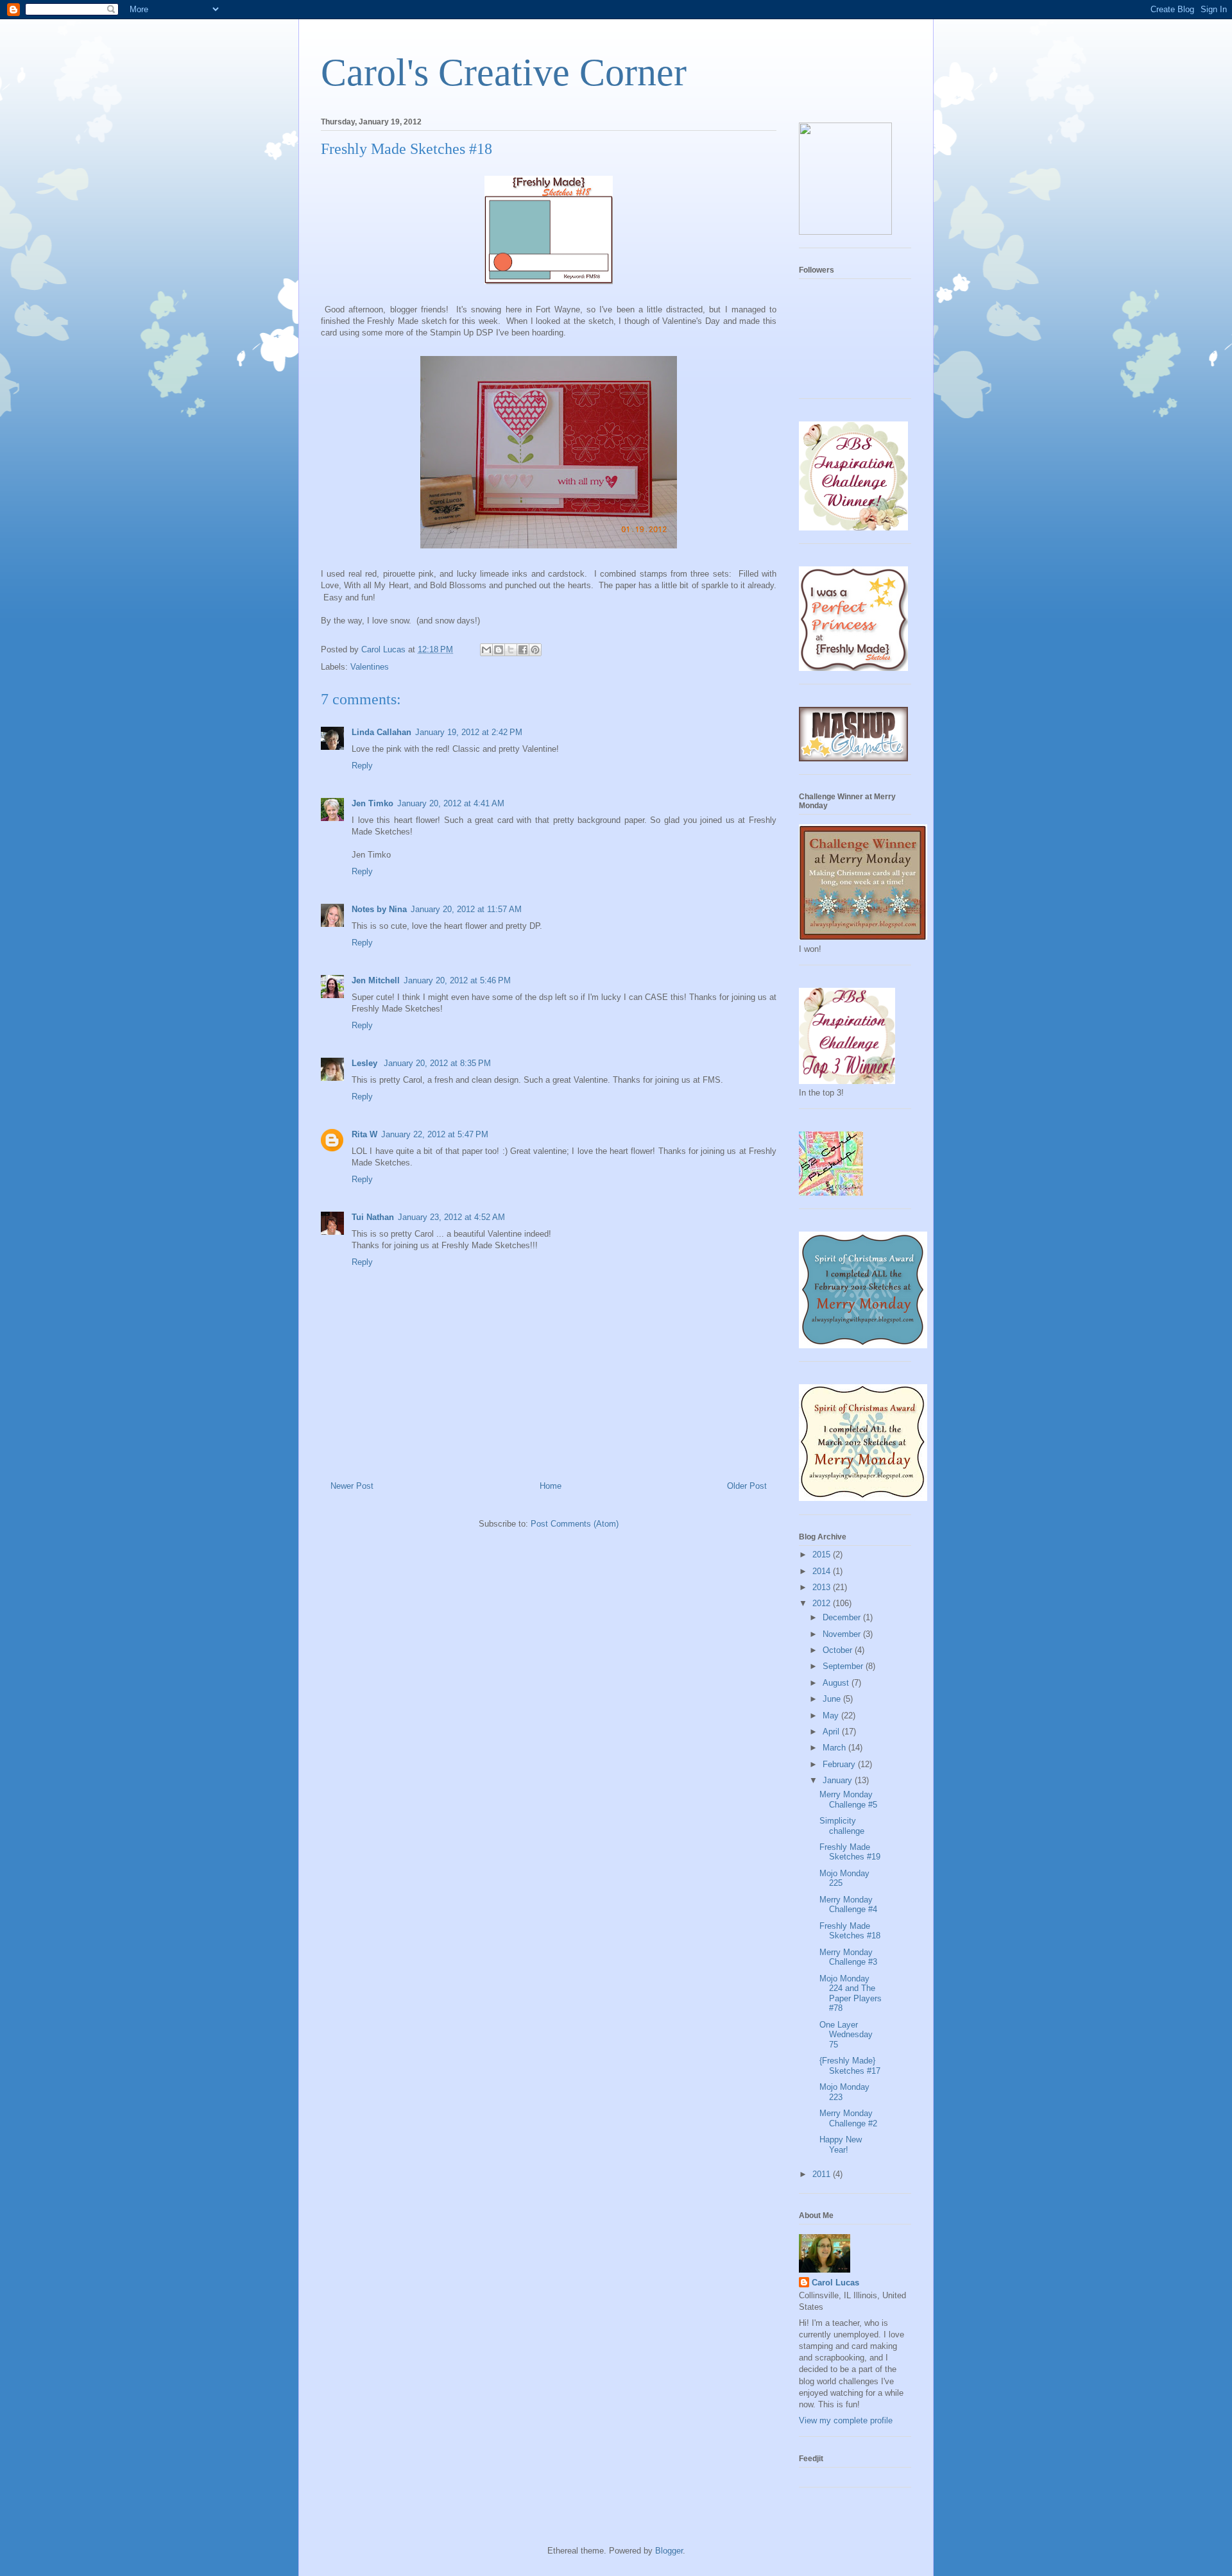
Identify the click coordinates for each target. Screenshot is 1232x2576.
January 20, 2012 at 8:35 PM (437, 1063)
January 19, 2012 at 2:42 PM (469, 732)
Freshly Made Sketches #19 (850, 1852)
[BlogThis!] (499, 650)
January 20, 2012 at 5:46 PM (457, 980)
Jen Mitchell (376, 980)
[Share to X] (511, 650)
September (844, 1666)
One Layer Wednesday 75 (846, 2035)
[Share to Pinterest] (535, 650)
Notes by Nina (379, 909)
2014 (823, 1571)
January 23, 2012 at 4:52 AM (451, 1217)
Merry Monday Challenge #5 (848, 1800)
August (837, 1683)
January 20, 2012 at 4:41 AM (451, 803)
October (839, 1650)
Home (551, 1486)
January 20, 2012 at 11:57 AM (466, 909)
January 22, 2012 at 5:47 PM (435, 1134)
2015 (823, 1555)
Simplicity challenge (842, 1826)
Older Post (747, 1486)
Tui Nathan (373, 1217)
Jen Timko (372, 803)
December (843, 1617)
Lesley (366, 1063)
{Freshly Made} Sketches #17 (850, 2066)
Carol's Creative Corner (504, 72)
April (832, 1732)
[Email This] (486, 650)
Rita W (364, 1134)
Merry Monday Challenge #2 (848, 2118)
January (839, 1780)
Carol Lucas (835, 2283)
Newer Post (352, 1486)
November (843, 1634)
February (840, 1764)
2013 (823, 1587)
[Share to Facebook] (523, 650)
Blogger (669, 2551)
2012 (823, 1603)
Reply (362, 766)
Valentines (370, 667)
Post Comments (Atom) (575, 1524)
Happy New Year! (841, 2145)
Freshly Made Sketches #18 (850, 1931)
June (833, 1699)
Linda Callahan (381, 732)
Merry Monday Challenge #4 (848, 1905)
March (835, 1748)
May (832, 1716)
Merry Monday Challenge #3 (848, 1957)
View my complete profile (846, 2420)
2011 (823, 2174)
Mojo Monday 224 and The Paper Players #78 (851, 1994)
